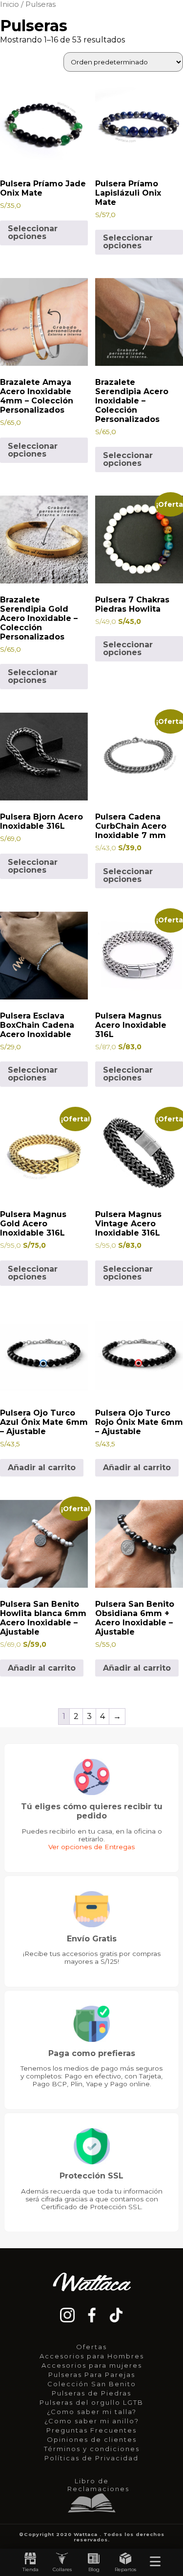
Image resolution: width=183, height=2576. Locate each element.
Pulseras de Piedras (91, 2393)
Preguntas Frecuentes (91, 2430)
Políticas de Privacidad (91, 2458)
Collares (62, 2569)
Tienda (30, 2569)
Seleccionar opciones (33, 232)
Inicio (10, 4)
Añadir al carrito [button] (42, 1468)
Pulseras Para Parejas (92, 2375)
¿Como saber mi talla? (92, 2412)
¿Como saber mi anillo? (92, 2421)
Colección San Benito (92, 2384)
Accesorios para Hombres (92, 2356)
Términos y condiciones (92, 2449)
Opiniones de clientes (92, 2439)
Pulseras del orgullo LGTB (91, 2402)
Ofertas (91, 2347)
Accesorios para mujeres (92, 2365)
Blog (94, 2569)
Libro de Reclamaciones (94, 2485)
